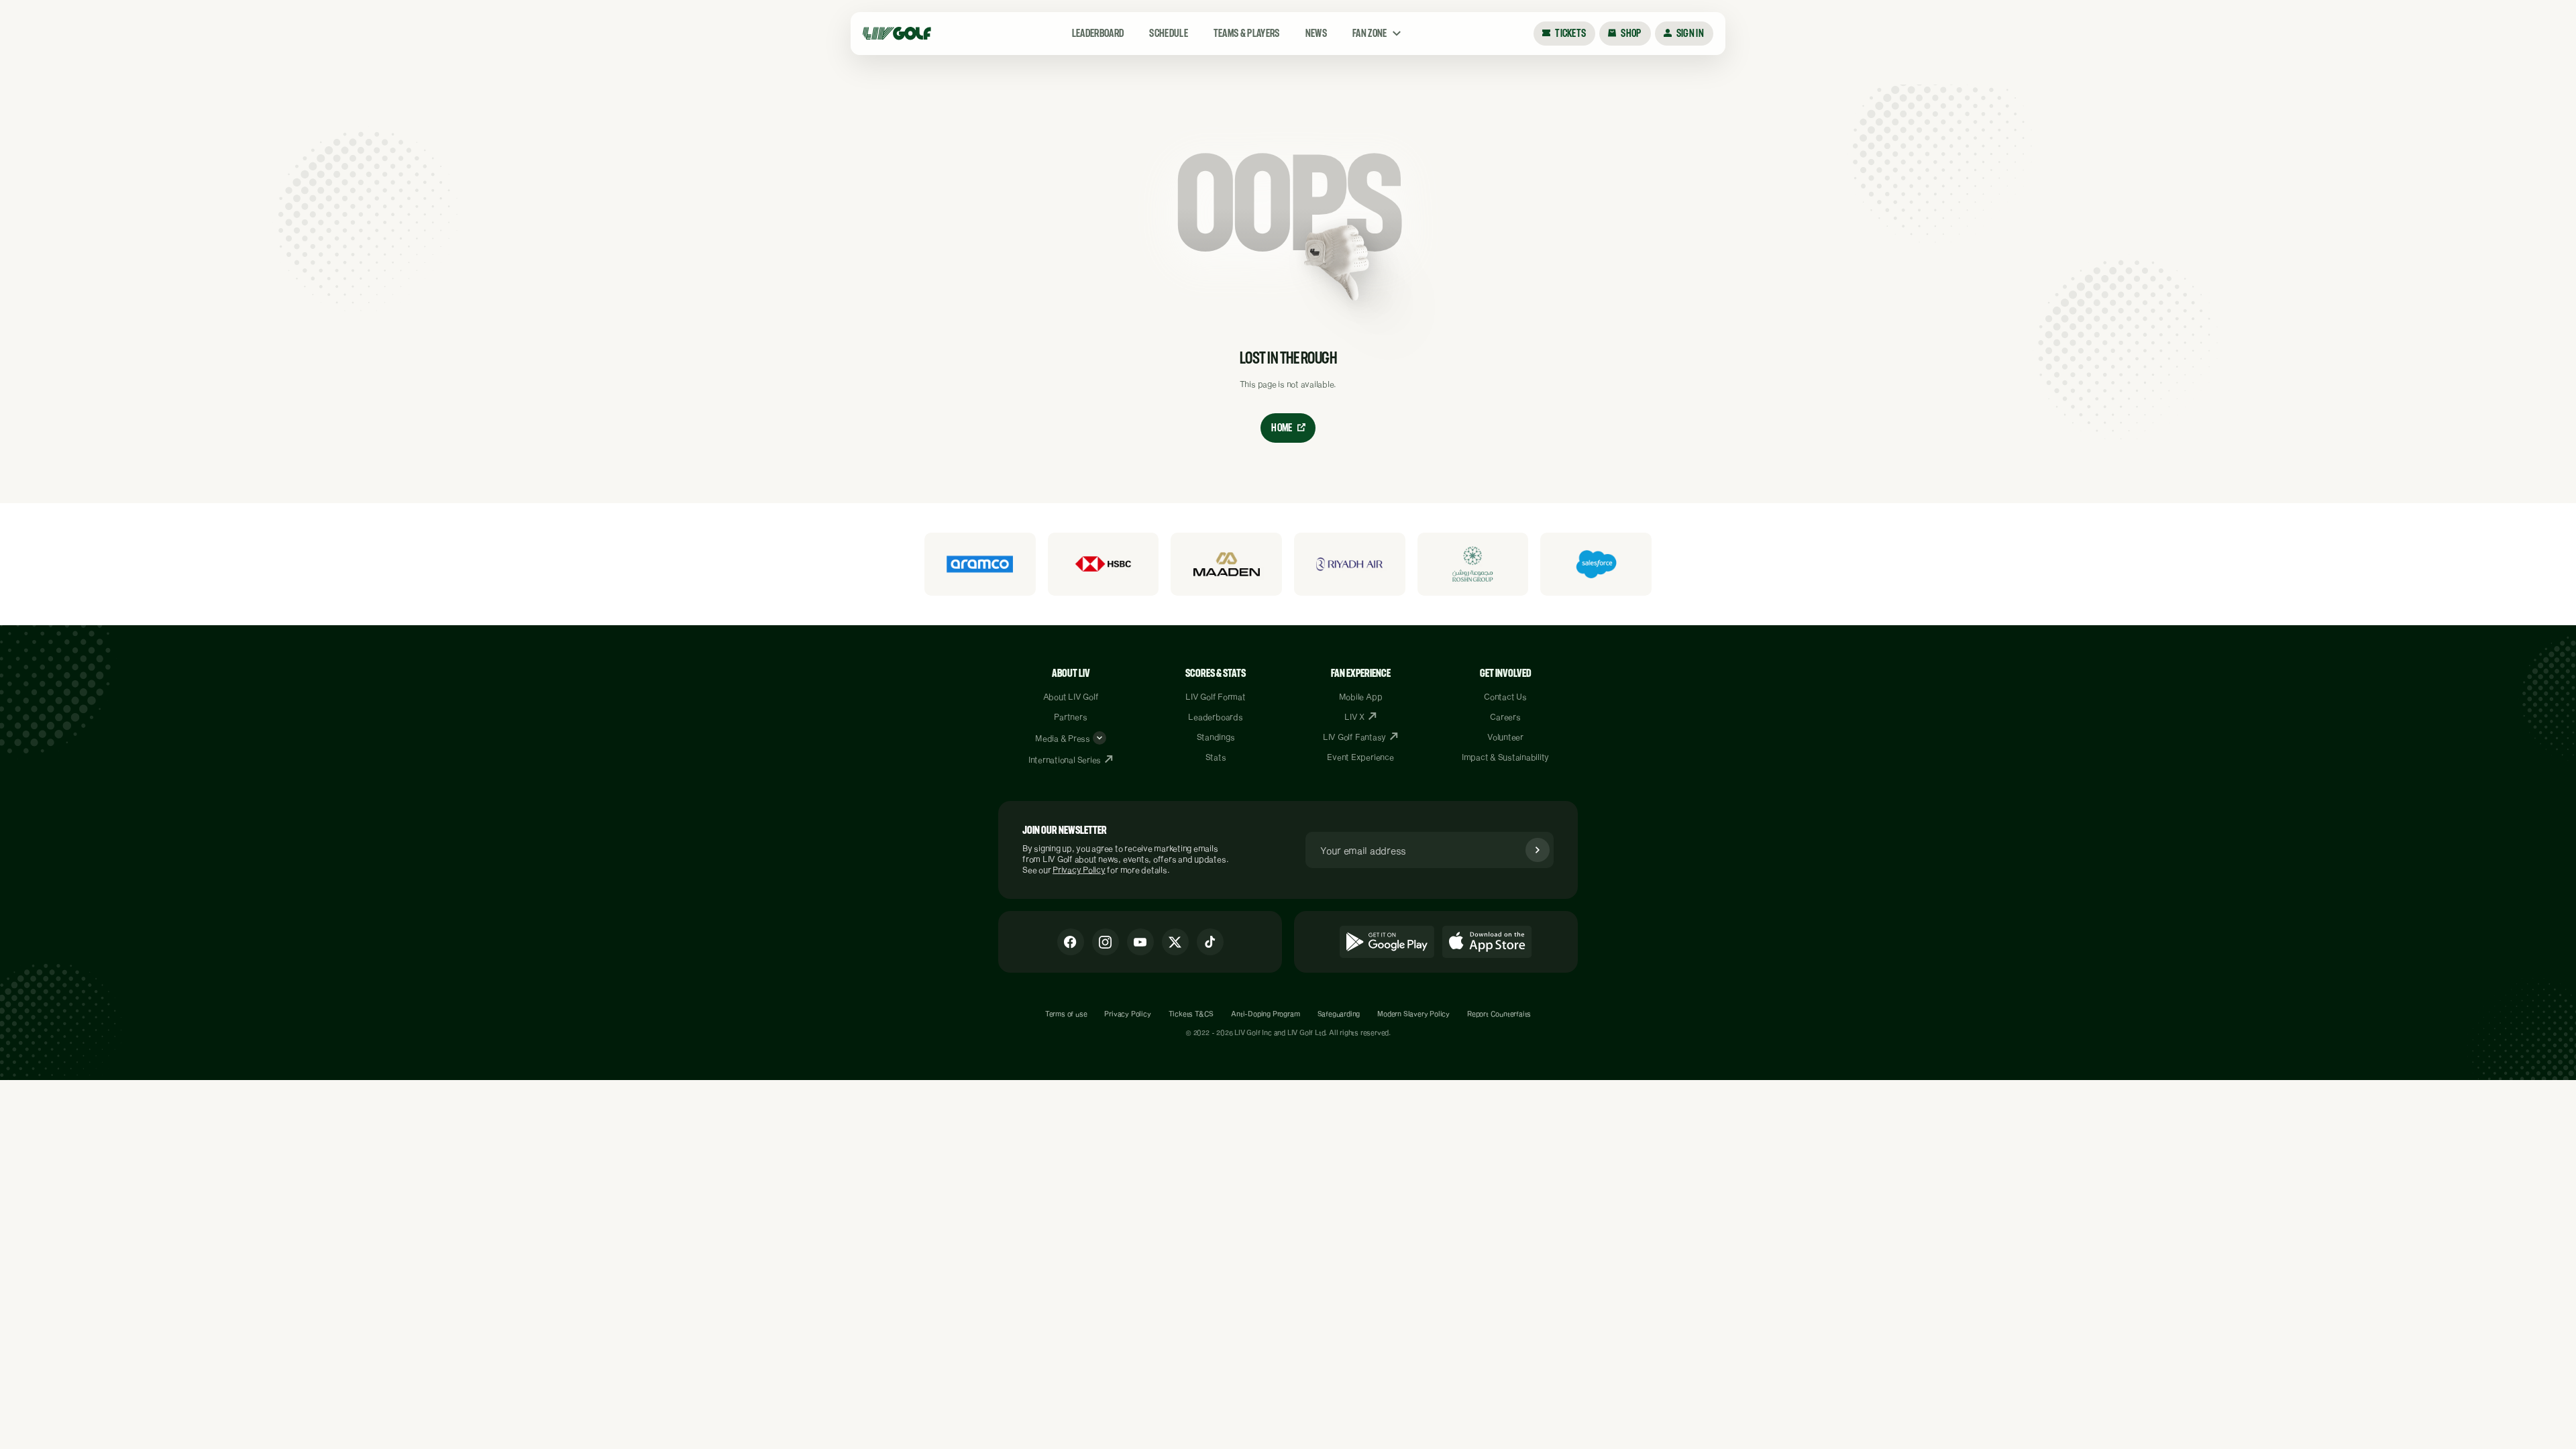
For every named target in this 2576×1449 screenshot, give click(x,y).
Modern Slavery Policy (1413, 1014)
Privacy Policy (1079, 869)
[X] (1175, 942)
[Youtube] (1140, 942)
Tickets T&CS (1191, 1014)
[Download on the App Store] (1487, 942)
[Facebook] (1071, 942)
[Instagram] (1106, 942)
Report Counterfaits (1499, 1014)
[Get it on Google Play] (1387, 942)
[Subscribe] (1538, 850)
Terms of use (1066, 1014)
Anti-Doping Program (1265, 1014)
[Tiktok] (1210, 942)
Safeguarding (1339, 1014)
